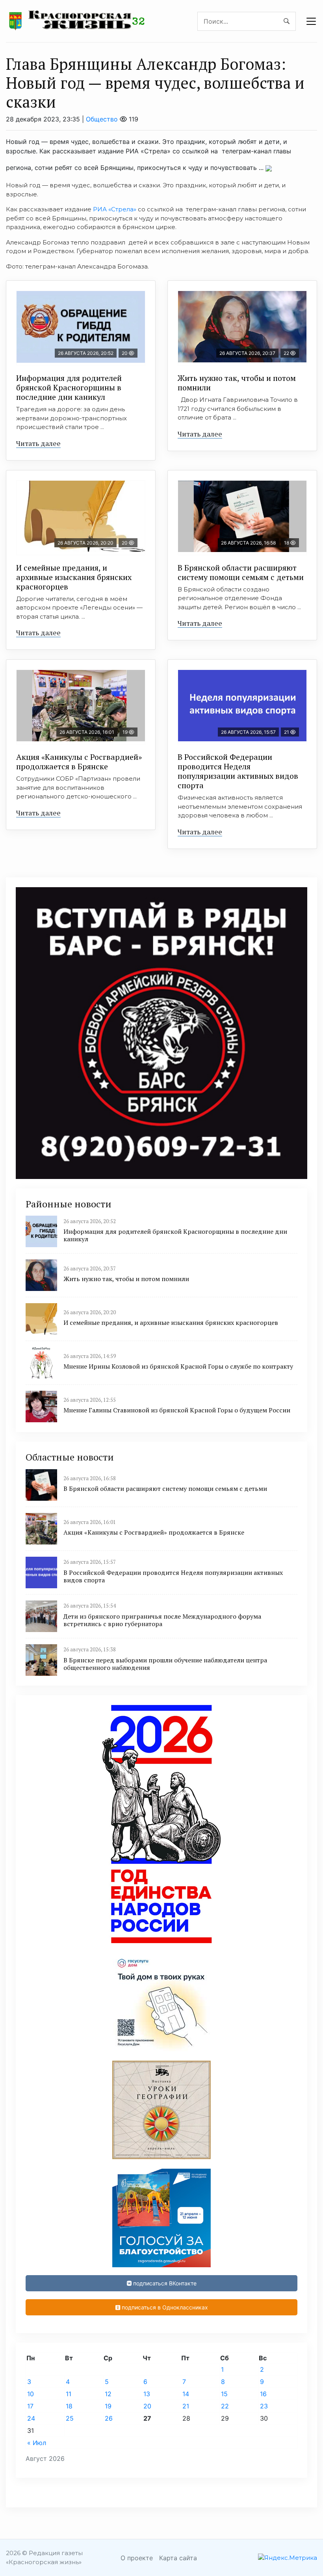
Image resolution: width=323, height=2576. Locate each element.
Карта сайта (178, 2558)
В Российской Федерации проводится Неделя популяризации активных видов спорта (238, 771)
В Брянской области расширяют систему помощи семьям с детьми (241, 572)
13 (147, 2394)
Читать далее (38, 443)
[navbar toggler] (311, 21)
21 (186, 2406)
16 (263, 2394)
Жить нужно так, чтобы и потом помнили (237, 383)
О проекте (137, 2558)
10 (31, 2394)
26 (109, 2418)
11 (69, 2394)
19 (108, 2406)
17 (30, 2406)
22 (225, 2406)
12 (108, 2394)
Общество (102, 119)
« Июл (37, 2443)
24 (31, 2418)
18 (69, 2406)
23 (264, 2406)
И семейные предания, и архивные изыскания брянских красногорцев (74, 577)
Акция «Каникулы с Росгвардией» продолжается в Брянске (79, 762)
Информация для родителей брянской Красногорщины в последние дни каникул (69, 387)
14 (186, 2394)
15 (224, 2394)
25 (70, 2418)
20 (147, 2406)
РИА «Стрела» (115, 209)
